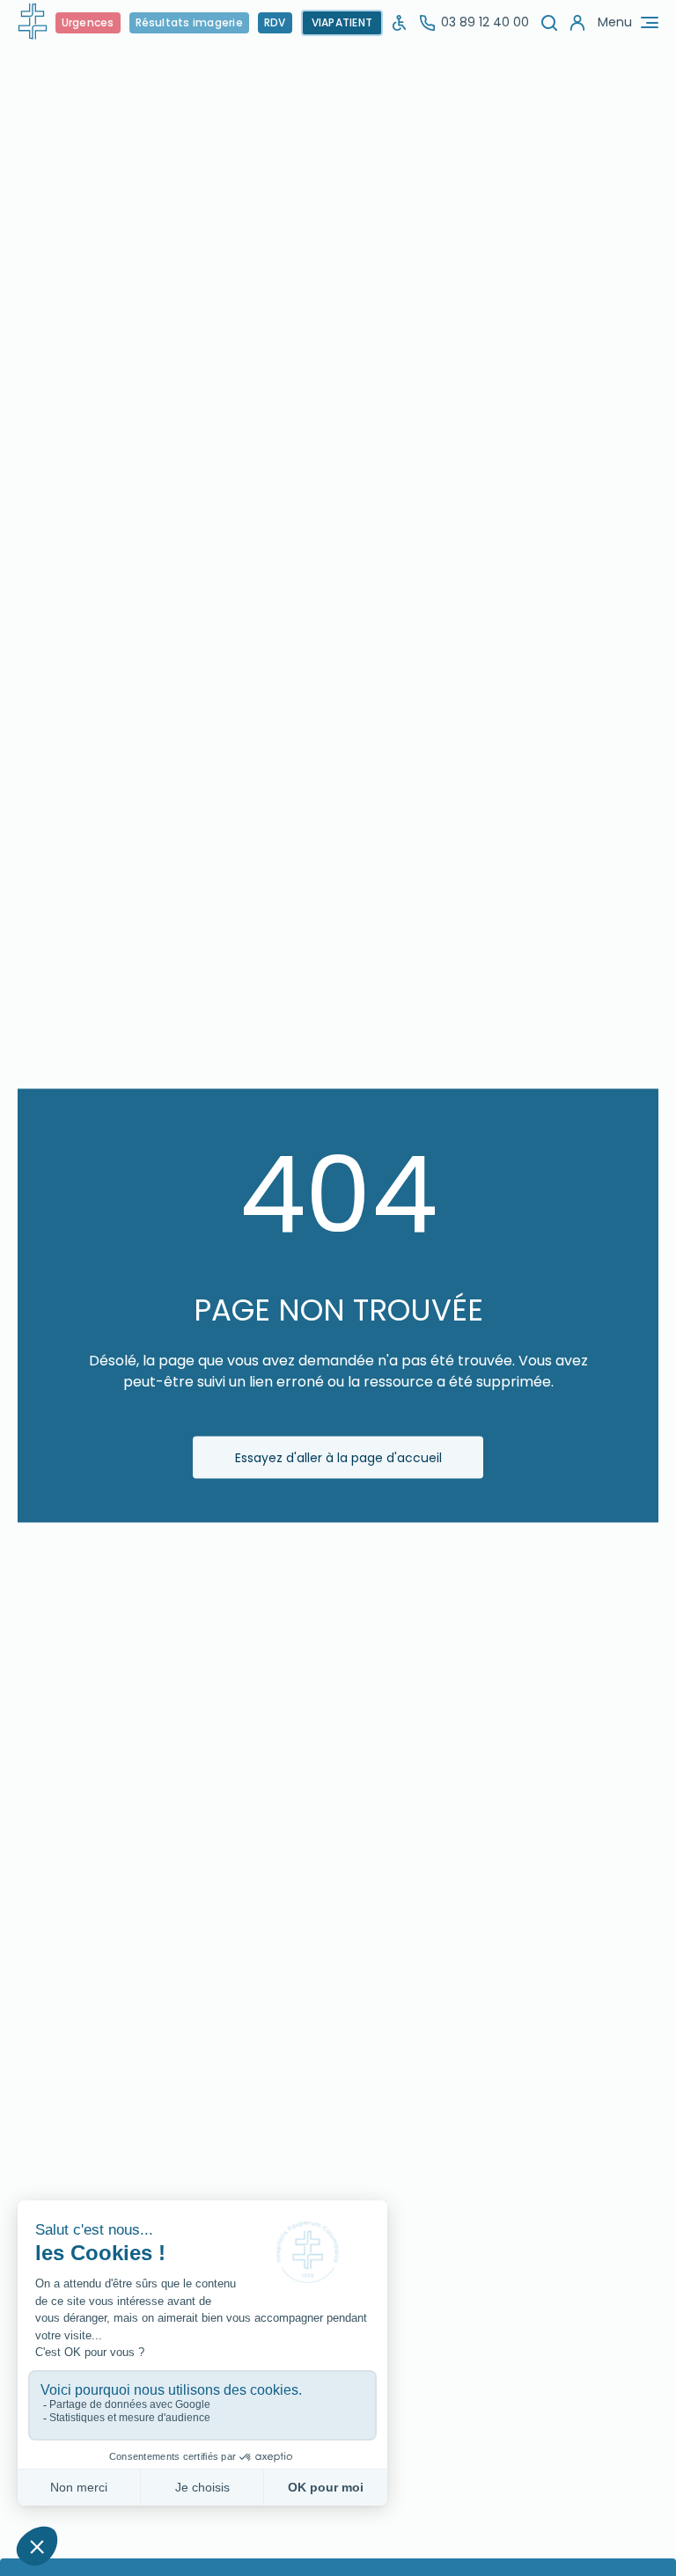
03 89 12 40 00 (485, 22)
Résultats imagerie (189, 22)
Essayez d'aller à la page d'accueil (338, 1457)
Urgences (88, 22)
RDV (275, 22)
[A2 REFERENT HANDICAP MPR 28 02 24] (400, 22)
